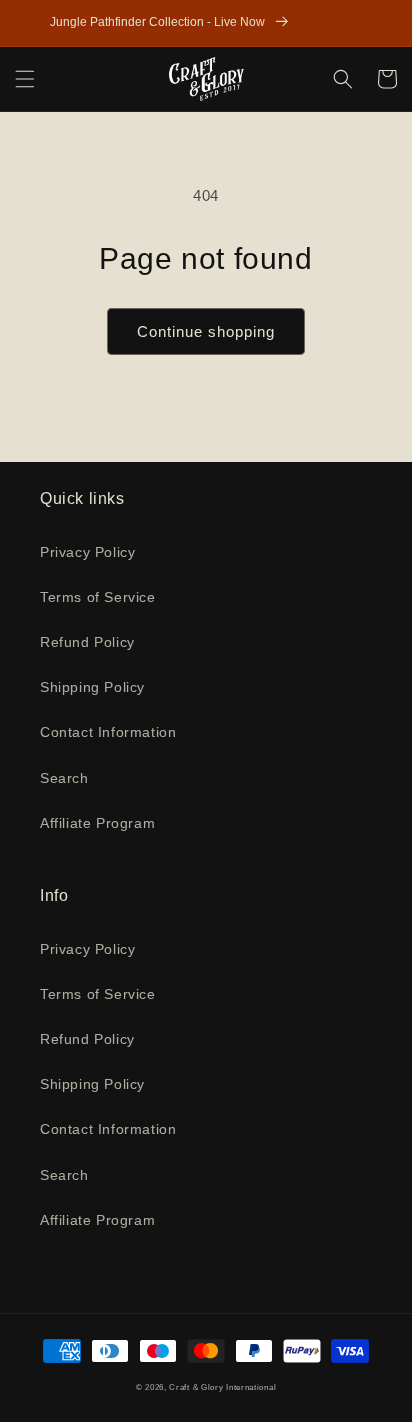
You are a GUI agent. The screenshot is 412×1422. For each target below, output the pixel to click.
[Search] (343, 79)
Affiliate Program (97, 823)
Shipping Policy (92, 687)
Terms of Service (98, 597)
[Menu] (25, 79)
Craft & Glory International (222, 1387)
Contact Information (108, 732)
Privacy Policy (87, 552)
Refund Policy (87, 642)
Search (64, 778)
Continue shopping (206, 331)
